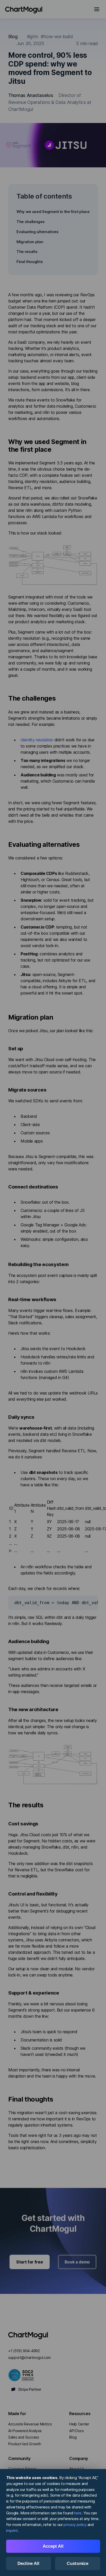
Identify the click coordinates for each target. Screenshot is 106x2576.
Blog (13, 36)
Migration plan (30, 242)
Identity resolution (37, 740)
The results (27, 252)
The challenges (31, 222)
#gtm (33, 36)
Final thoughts (30, 262)
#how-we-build (57, 36)
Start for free (30, 2262)
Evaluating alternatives (38, 232)
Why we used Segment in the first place (53, 212)
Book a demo (77, 2262)
